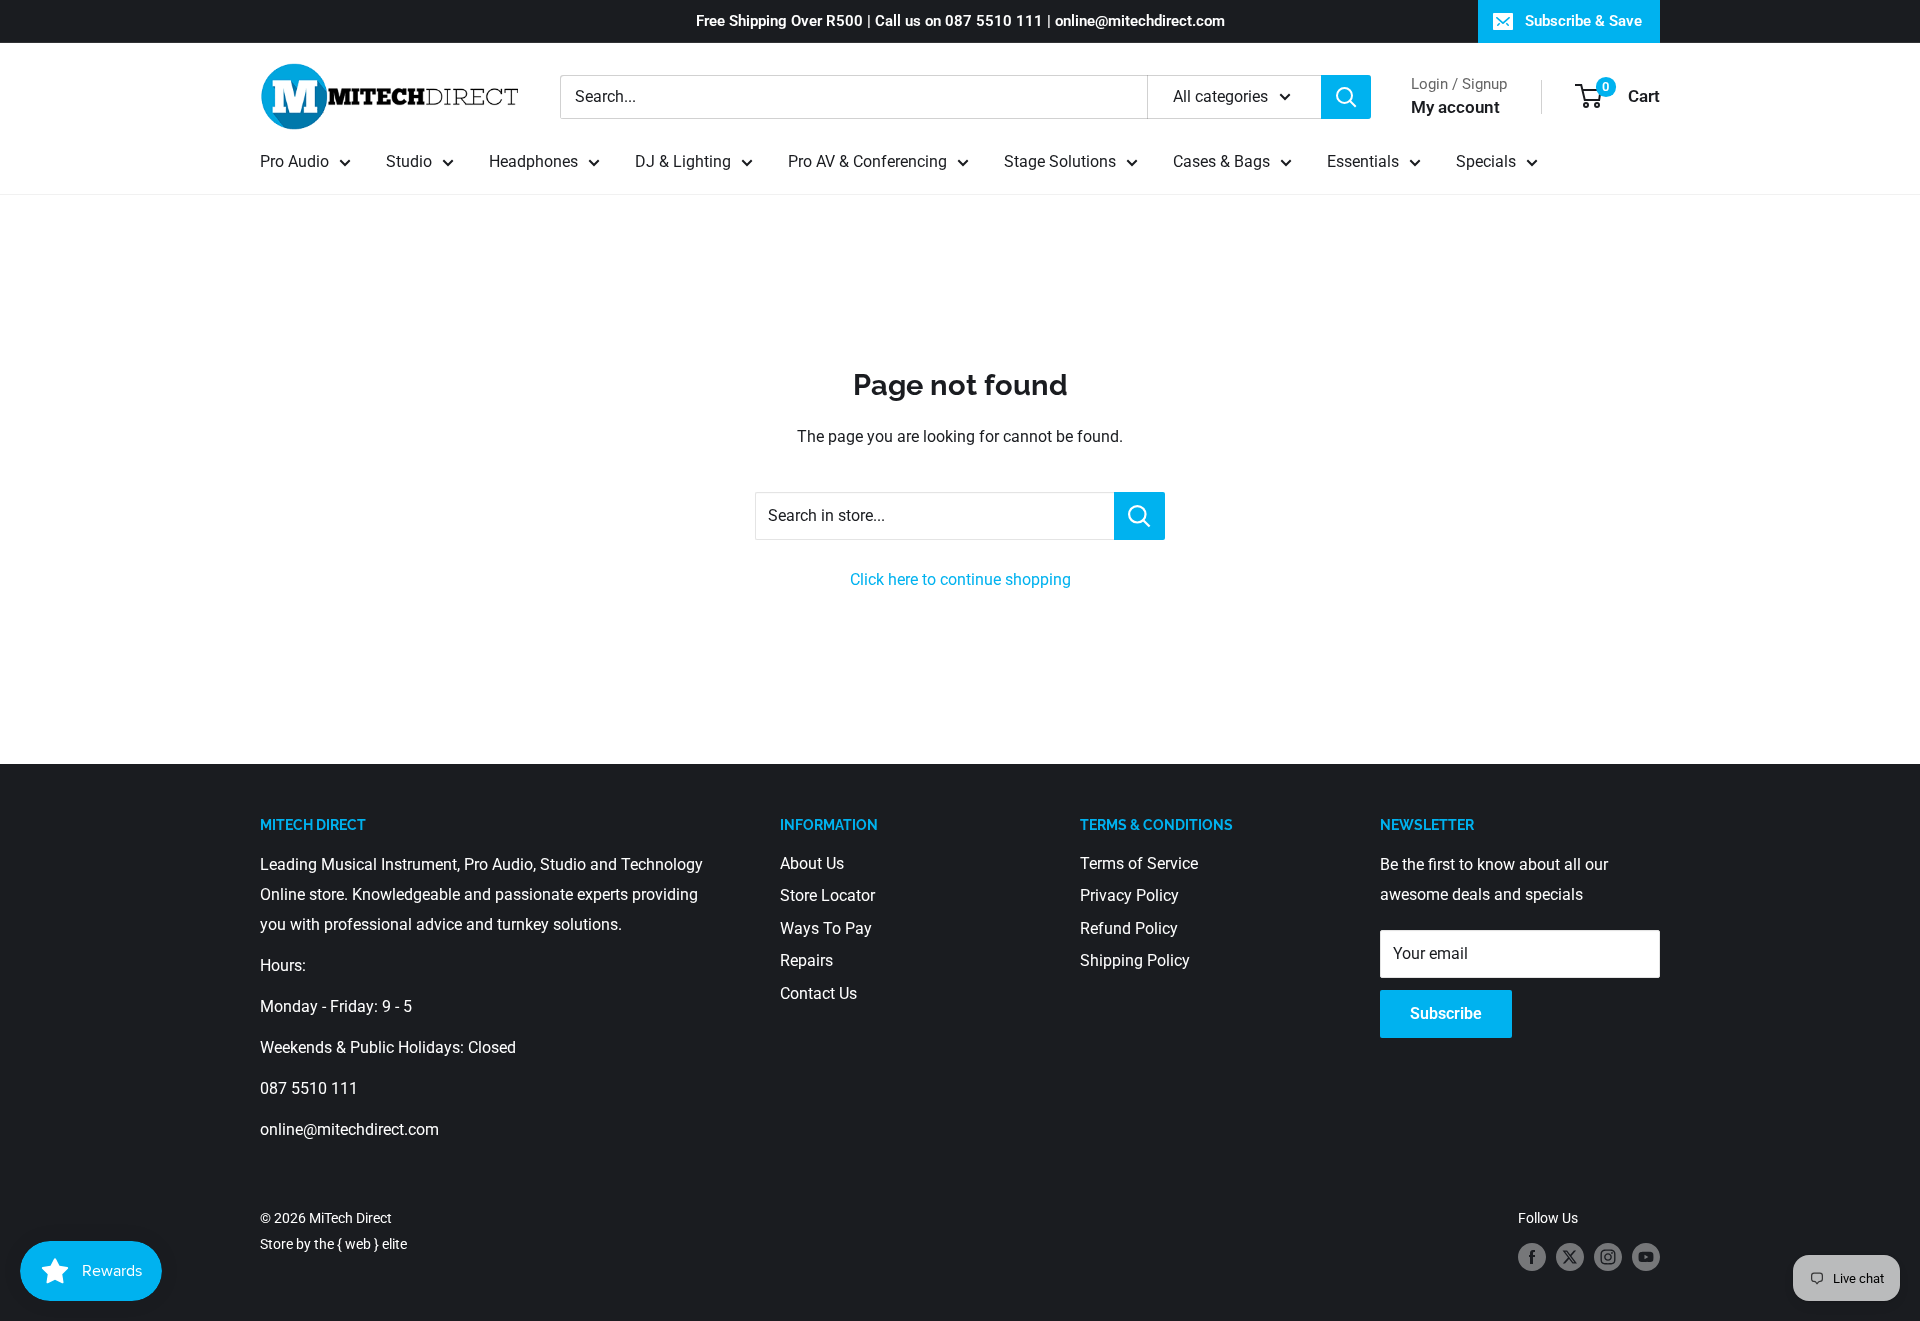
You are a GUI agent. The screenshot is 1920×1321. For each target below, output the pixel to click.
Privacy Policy (1129, 895)
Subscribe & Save (1583, 21)
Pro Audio (294, 161)
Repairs (806, 960)
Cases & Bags (1221, 161)
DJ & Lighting (683, 161)
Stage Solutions (1060, 161)
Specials (1486, 161)
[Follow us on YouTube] (1646, 1257)
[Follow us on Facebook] (1532, 1257)
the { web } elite (360, 1244)
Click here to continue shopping (960, 579)
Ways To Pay (826, 928)
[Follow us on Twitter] (1570, 1257)
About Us (812, 863)
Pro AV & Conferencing (867, 161)
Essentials (1363, 161)
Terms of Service (1139, 863)
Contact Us (818, 993)
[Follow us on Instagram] (1608, 1257)
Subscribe (1446, 1013)
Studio (409, 161)
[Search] (1346, 97)
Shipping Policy (1135, 960)
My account (1455, 107)
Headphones (533, 161)
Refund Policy (1129, 928)
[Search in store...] (1139, 516)
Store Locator (827, 895)
